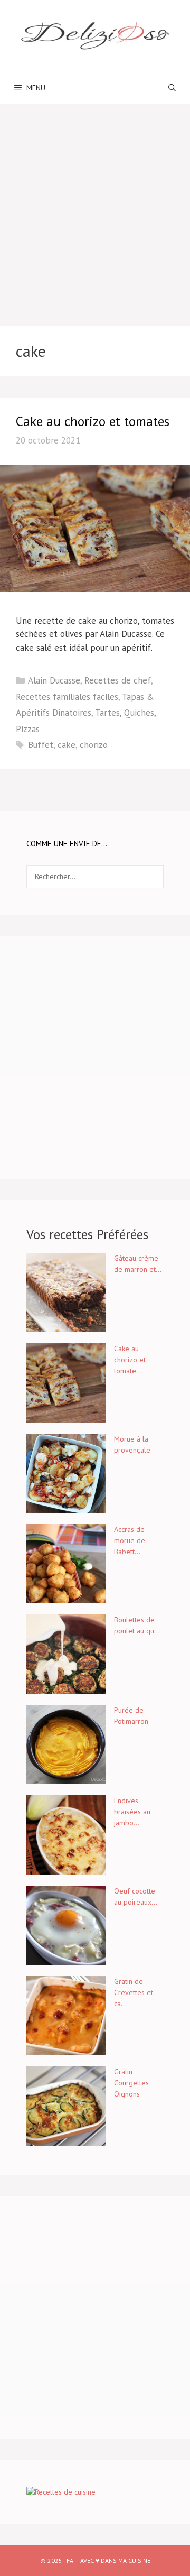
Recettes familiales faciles (67, 697)
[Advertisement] (95, 204)
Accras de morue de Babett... (130, 1540)
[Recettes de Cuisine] (61, 2492)
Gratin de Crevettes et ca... (134, 1992)
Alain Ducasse (54, 680)
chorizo (94, 745)
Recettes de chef (118, 680)
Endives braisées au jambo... (132, 1812)
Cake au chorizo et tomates (93, 421)
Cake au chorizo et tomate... (130, 1360)
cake (66, 745)
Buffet (41, 745)
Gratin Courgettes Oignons (131, 2083)
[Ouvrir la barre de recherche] (172, 88)
